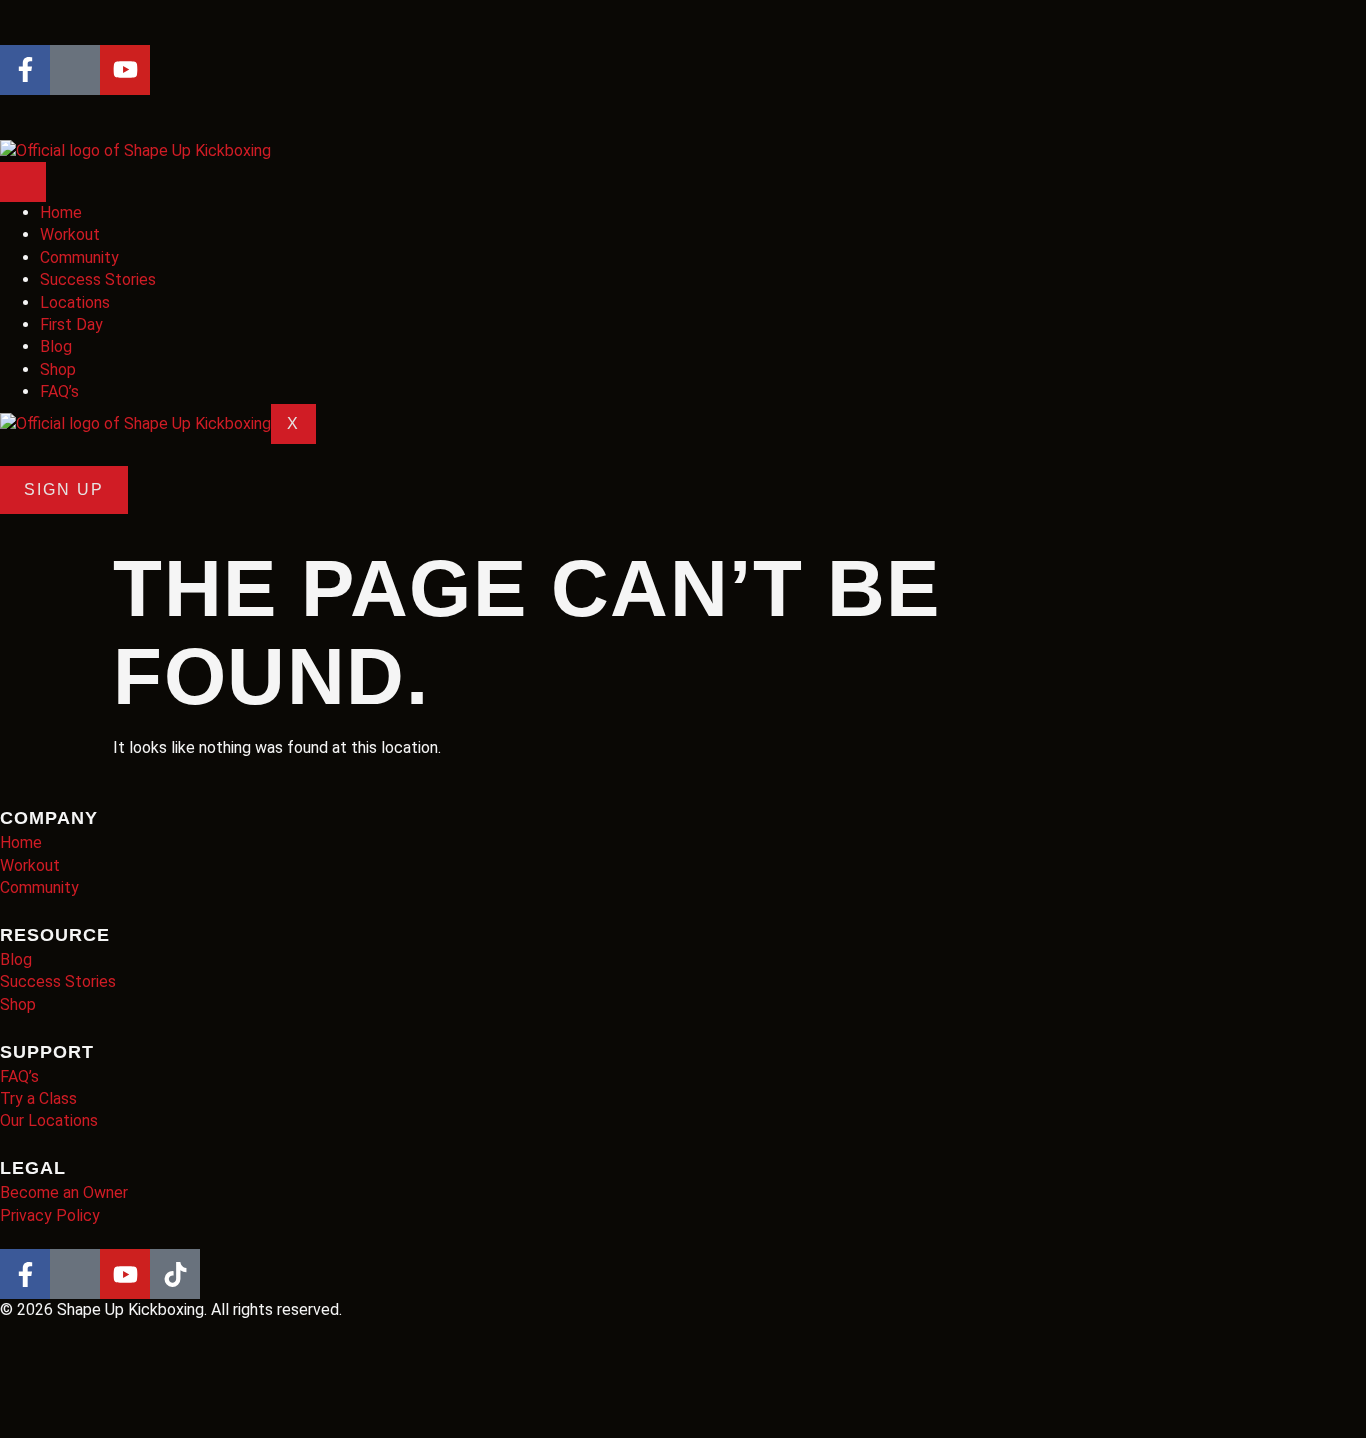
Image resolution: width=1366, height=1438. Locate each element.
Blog (56, 346)
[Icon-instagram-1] (75, 70)
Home (61, 212)
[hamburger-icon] (23, 182)
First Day (71, 324)
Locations (75, 302)
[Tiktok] (175, 1274)
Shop (58, 369)
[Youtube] (125, 70)
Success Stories (98, 279)
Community (79, 257)
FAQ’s (59, 391)
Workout (70, 234)
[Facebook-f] (25, 70)
